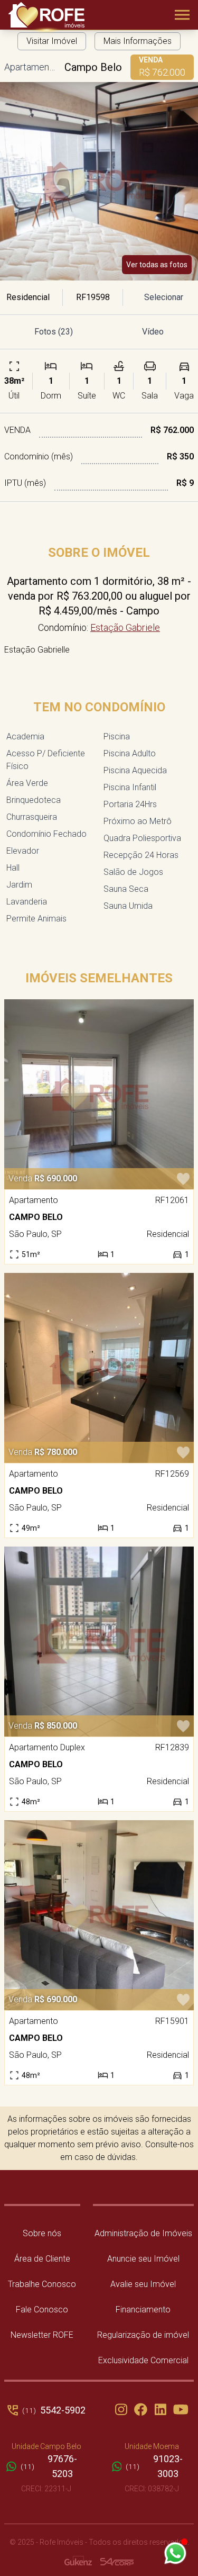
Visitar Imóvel (52, 41)
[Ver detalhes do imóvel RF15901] (99, 1915)
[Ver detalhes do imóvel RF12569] (99, 1368)
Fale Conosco (42, 2310)
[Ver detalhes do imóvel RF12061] (99, 1094)
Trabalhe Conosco (42, 2284)
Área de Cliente (42, 2259)
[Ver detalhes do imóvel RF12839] (99, 1642)
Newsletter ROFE (42, 2335)
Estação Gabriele (125, 627)
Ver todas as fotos (157, 265)
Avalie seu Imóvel (143, 2284)
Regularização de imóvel (143, 2335)
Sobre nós (42, 2233)
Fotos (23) (54, 332)
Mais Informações (138, 41)
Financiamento (143, 2310)
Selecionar (164, 297)
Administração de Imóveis (143, 2233)
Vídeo (153, 332)
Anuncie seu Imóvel (143, 2259)
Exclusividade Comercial (143, 2360)
